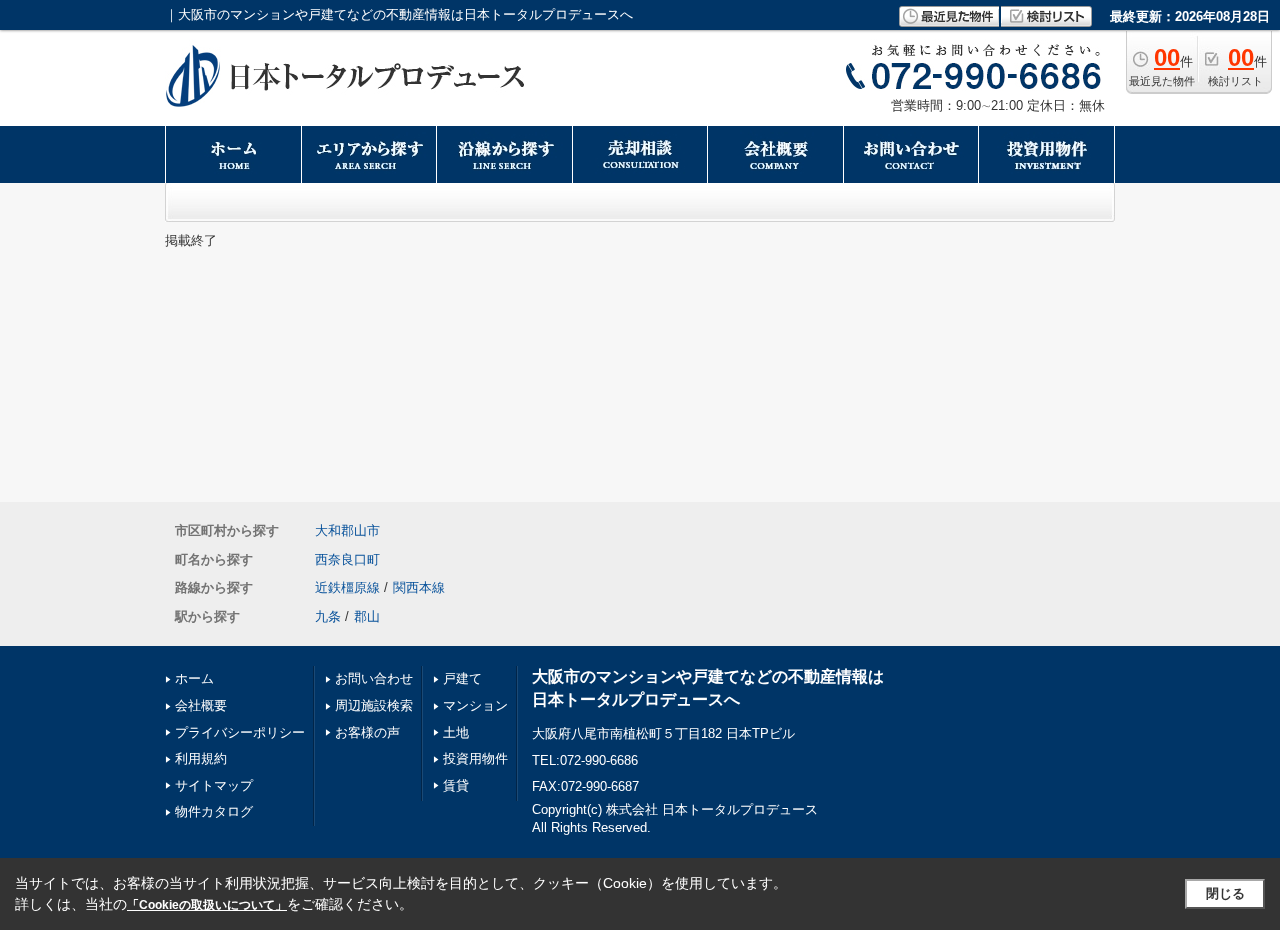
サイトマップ (214, 785)
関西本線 (419, 587)
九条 (328, 616)
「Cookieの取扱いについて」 (207, 905)
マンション (475, 705)
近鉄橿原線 (347, 587)
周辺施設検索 (374, 705)
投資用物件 (475, 758)
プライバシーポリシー (240, 732)
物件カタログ (214, 811)
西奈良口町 (347, 559)
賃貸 (456, 785)
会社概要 (201, 705)
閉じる (1225, 893)
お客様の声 (367, 732)
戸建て (462, 678)
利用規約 (201, 758)
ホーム (194, 678)
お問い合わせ (374, 678)
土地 (456, 732)
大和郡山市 (347, 530)
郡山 (367, 616)
